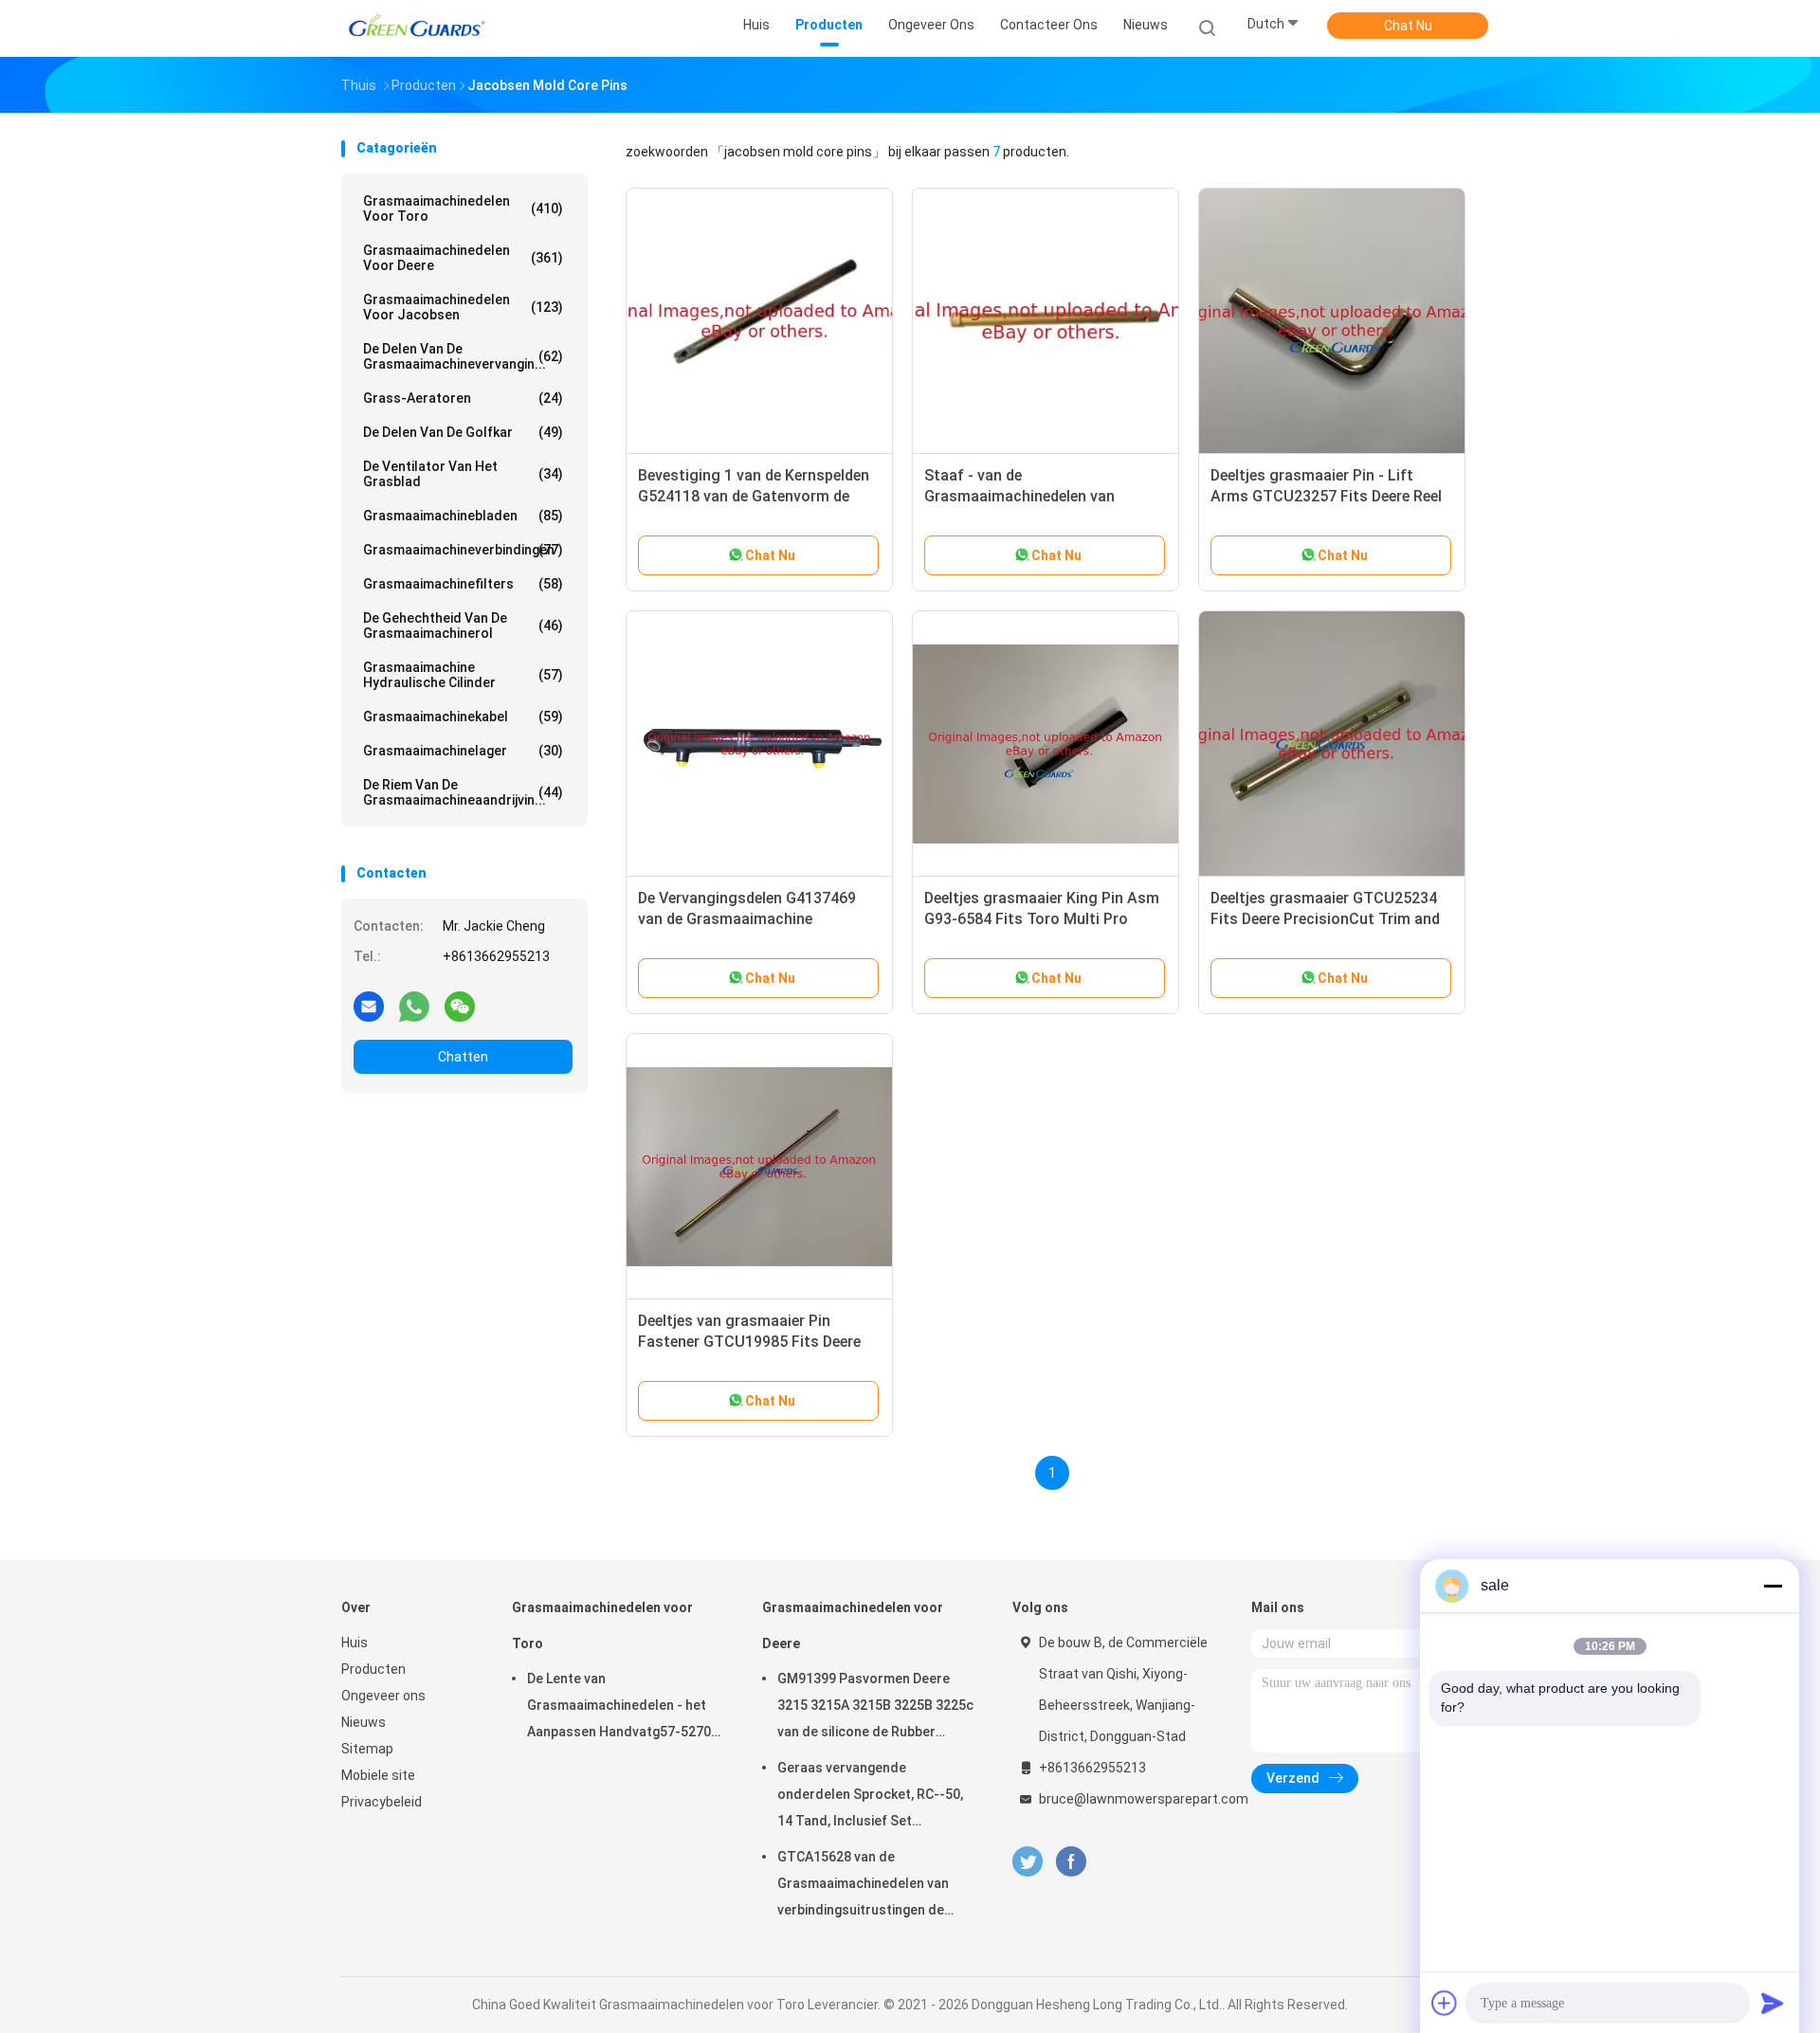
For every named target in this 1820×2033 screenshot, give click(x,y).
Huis (355, 1643)
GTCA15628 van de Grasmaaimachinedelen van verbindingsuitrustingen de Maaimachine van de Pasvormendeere (863, 1886)
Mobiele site (378, 1775)
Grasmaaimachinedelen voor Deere (463, 258)
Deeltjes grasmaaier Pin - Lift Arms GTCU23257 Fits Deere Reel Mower (1326, 496)
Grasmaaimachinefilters (463, 584)
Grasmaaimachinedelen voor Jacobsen (463, 307)
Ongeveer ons (383, 1696)
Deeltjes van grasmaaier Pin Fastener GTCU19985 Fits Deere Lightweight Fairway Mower (749, 1342)
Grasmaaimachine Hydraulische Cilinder (463, 675)
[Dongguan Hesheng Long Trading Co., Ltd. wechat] (460, 1006)
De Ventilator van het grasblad (463, 474)
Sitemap (367, 1749)
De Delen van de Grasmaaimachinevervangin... (463, 356)
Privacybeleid (382, 1802)
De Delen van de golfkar (463, 432)
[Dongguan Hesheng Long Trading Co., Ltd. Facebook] (1071, 1862)
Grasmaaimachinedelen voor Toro (463, 209)
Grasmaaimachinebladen (463, 516)
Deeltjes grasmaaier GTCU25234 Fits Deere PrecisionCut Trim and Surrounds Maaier (1325, 919)
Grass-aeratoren (463, 398)
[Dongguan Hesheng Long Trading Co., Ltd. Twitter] (1028, 1862)
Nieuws (364, 1722)
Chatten (463, 1057)
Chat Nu (1408, 26)
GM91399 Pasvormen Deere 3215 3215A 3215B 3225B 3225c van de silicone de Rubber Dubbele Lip (875, 1708)
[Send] (1773, 2003)
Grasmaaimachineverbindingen (463, 550)
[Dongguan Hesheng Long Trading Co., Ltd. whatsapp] (414, 1006)
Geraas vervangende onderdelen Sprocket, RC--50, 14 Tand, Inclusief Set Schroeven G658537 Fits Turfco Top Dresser (870, 1797)
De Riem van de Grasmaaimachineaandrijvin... (463, 792)
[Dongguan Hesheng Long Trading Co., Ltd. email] (369, 1006)
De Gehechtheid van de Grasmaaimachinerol (463, 626)
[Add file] (1445, 2003)
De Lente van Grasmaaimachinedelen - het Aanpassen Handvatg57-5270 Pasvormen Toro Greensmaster (619, 1708)
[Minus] (1773, 1586)
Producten (373, 1669)
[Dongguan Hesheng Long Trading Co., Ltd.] (415, 28)
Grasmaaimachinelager (463, 751)
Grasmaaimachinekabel (463, 717)
